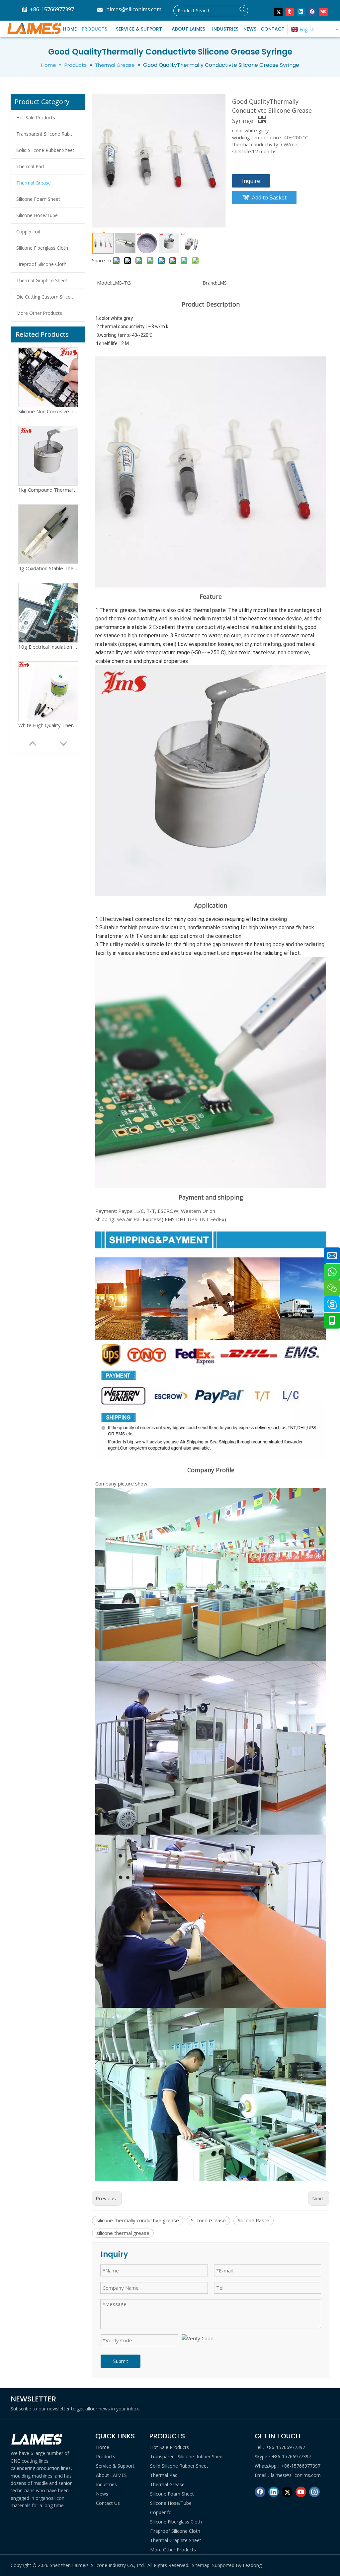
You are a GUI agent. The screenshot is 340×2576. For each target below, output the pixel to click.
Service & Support (115, 2466)
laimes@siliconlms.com (133, 9)
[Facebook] (312, 12)
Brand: (210, 283)
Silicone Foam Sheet (38, 199)
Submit (121, 2361)
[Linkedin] (301, 12)
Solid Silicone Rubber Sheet (45, 150)
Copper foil (28, 232)
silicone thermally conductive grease (138, 2220)
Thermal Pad (30, 166)
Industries (106, 2484)
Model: (105, 283)
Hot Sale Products (36, 118)
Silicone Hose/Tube (37, 215)
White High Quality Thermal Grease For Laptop (48, 647)
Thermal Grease (34, 183)
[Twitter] (278, 12)
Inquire (251, 181)
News (102, 2494)
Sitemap (201, 2565)
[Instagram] (314, 2492)
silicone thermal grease (123, 2233)
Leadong (252, 2565)
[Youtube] (301, 2492)
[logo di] (37, 2440)
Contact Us (108, 2503)
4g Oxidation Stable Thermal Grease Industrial (48, 490)
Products (106, 2456)
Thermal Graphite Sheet (42, 280)
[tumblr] (290, 12)
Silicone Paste (254, 2220)
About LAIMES (111, 2475)
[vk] (324, 12)
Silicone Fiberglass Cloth (42, 248)
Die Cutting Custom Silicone (46, 297)
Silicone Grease (208, 2220)
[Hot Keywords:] (242, 11)
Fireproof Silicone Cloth (41, 264)
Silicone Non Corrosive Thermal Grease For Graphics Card (48, 725)
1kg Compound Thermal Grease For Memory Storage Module (48, 411)
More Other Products (39, 313)
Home (103, 2447)
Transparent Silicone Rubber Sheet (51, 134)
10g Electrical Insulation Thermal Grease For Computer (48, 568)
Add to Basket (269, 197)
